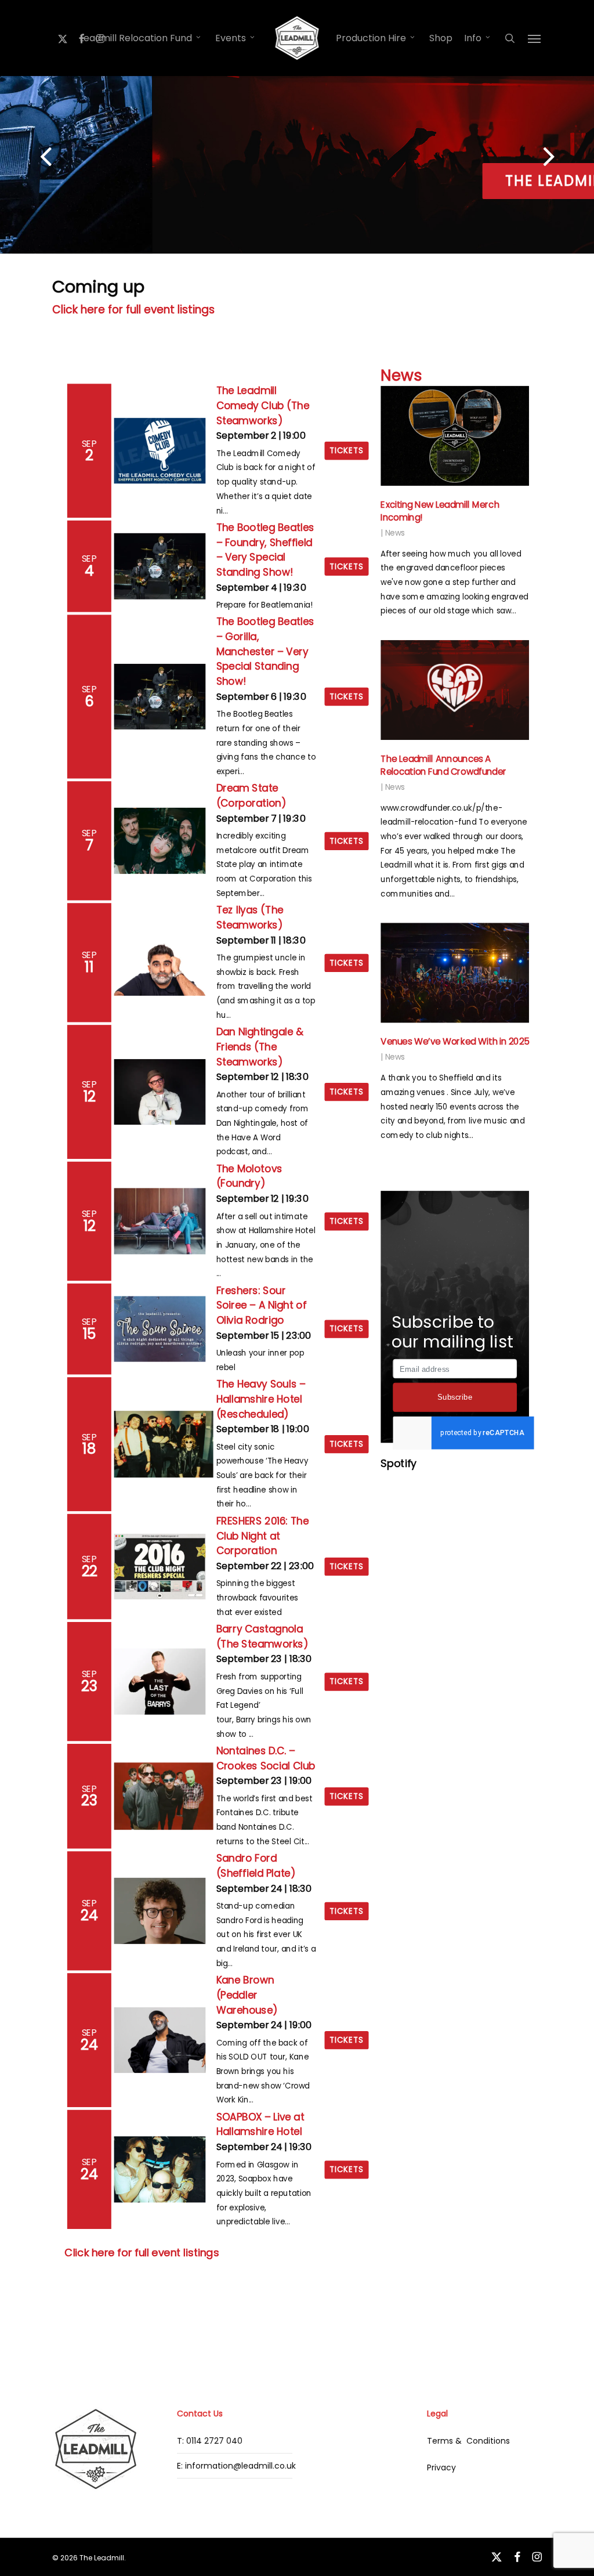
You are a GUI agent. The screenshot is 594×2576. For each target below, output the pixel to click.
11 (90, 967)
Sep (90, 443)
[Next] (571, 158)
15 (90, 1334)
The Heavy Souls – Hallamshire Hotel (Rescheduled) (261, 1399)
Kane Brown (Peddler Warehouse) (247, 1995)
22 (90, 1571)
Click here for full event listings (133, 310)
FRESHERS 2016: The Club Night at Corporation (263, 1536)
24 (89, 1915)
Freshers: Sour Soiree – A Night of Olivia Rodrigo (262, 1305)
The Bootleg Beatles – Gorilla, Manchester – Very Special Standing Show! (265, 651)
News (401, 375)
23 (89, 1686)
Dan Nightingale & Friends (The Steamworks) (260, 1047)
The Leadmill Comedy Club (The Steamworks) (263, 405)
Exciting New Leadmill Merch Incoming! (440, 511)
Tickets (347, 451)
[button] (535, 38)
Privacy (441, 2467)
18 (89, 1448)
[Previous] (23, 158)
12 (90, 1096)
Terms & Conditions (468, 2441)
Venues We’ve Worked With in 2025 (455, 1042)
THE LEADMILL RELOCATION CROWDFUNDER (297, 181)
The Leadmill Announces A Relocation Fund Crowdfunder (443, 765)
